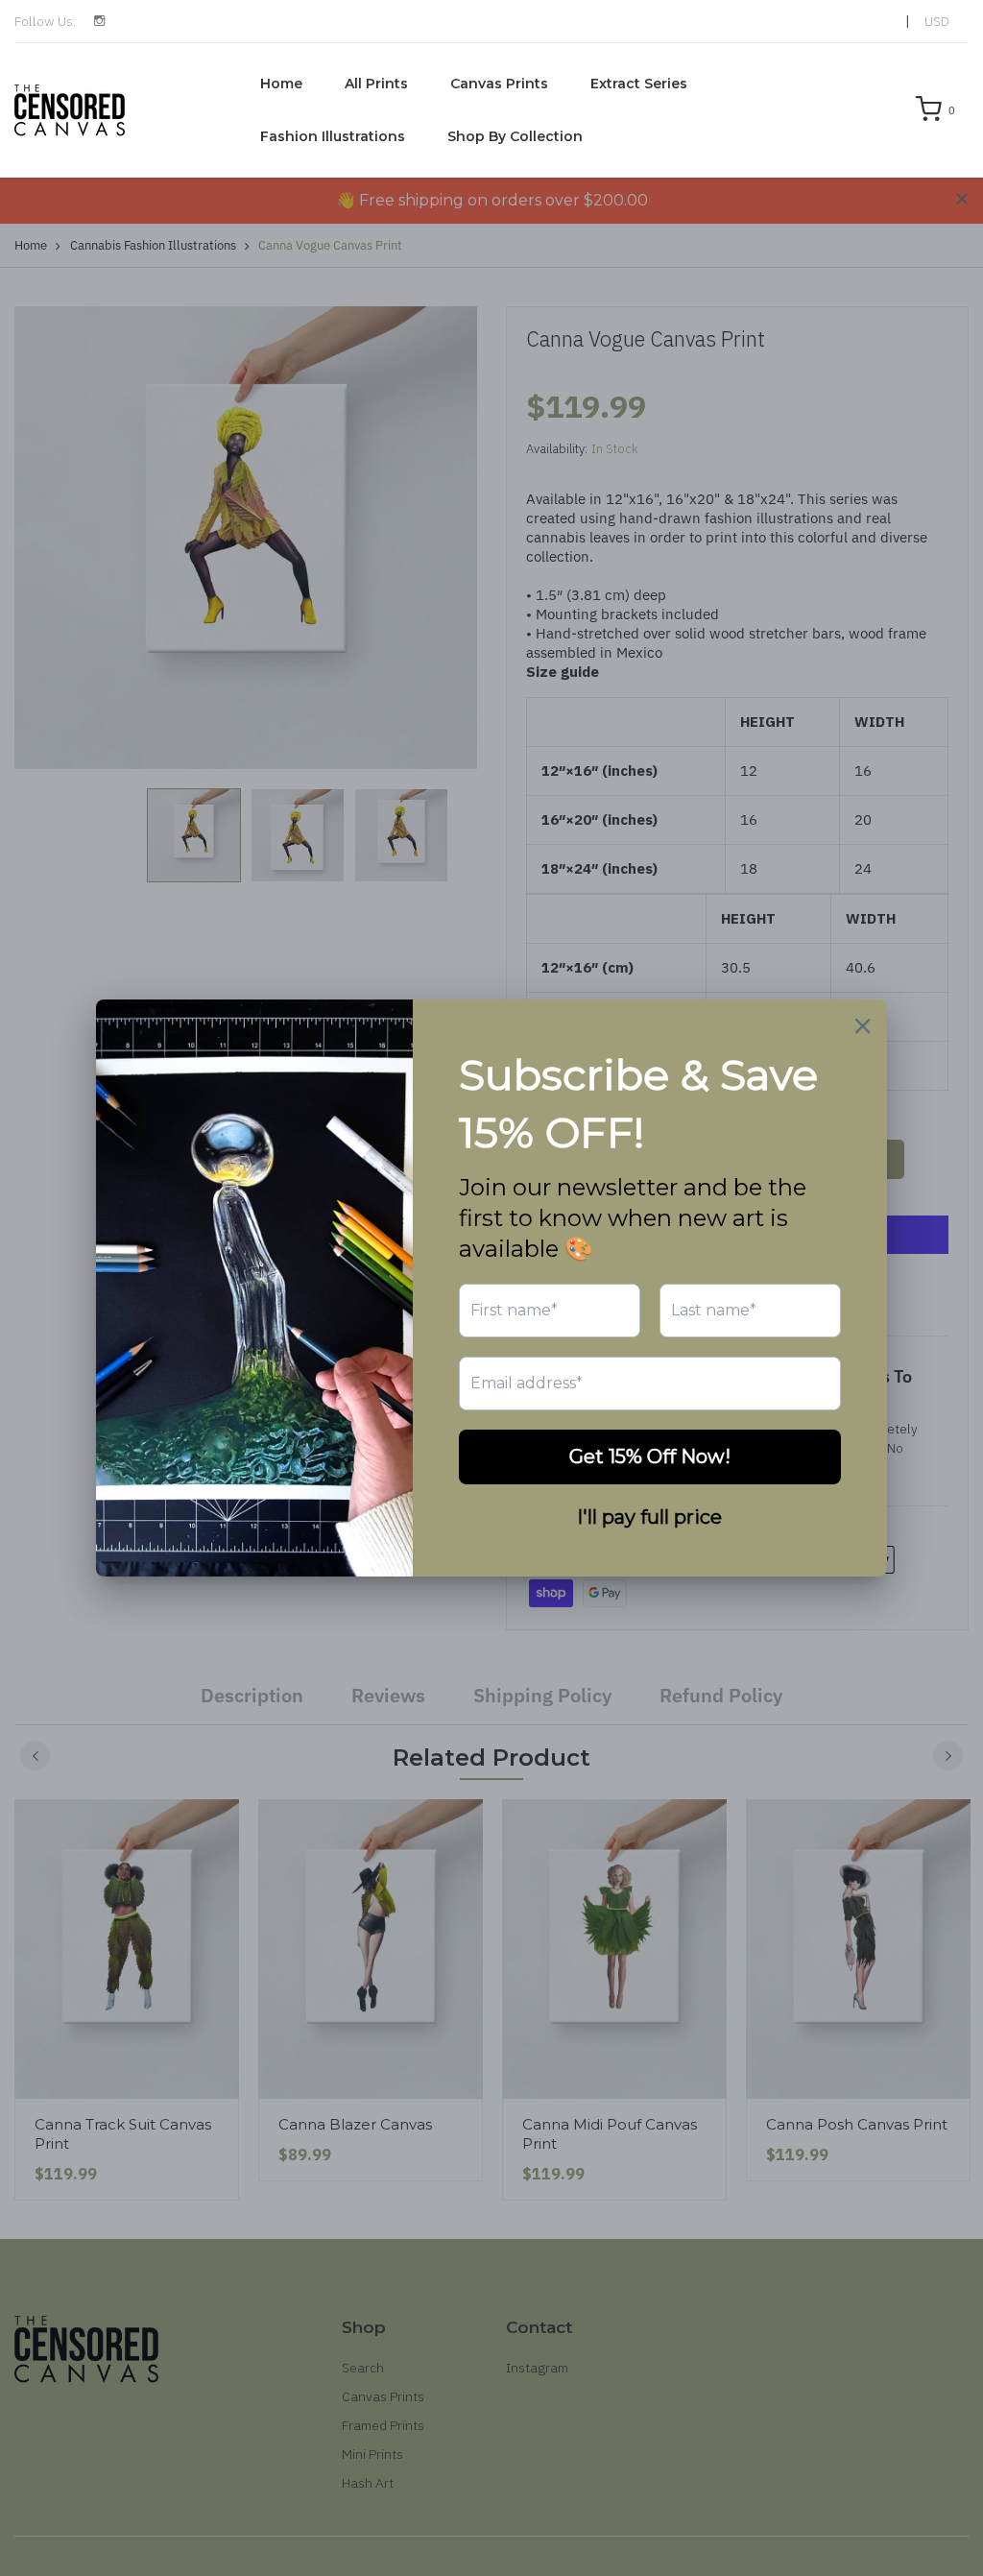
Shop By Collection (515, 136)
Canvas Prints (499, 84)
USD (937, 21)
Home (281, 84)
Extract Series (639, 84)
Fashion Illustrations (333, 136)
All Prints (376, 84)
